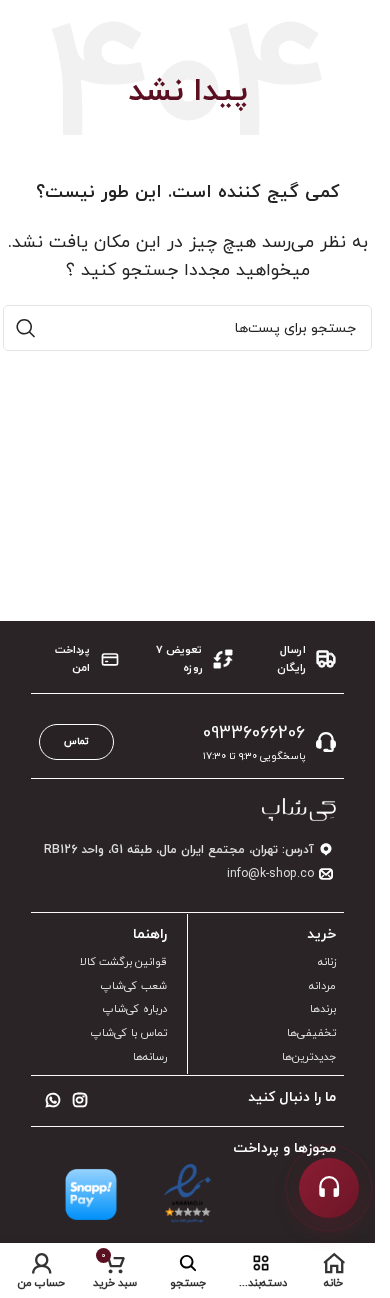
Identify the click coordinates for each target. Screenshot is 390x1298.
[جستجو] (26, 328)
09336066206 (254, 733)
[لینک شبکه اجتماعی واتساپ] (52, 1101)
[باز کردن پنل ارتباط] (329, 1188)
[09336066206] (326, 742)
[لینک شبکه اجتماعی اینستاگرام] (79, 1101)
